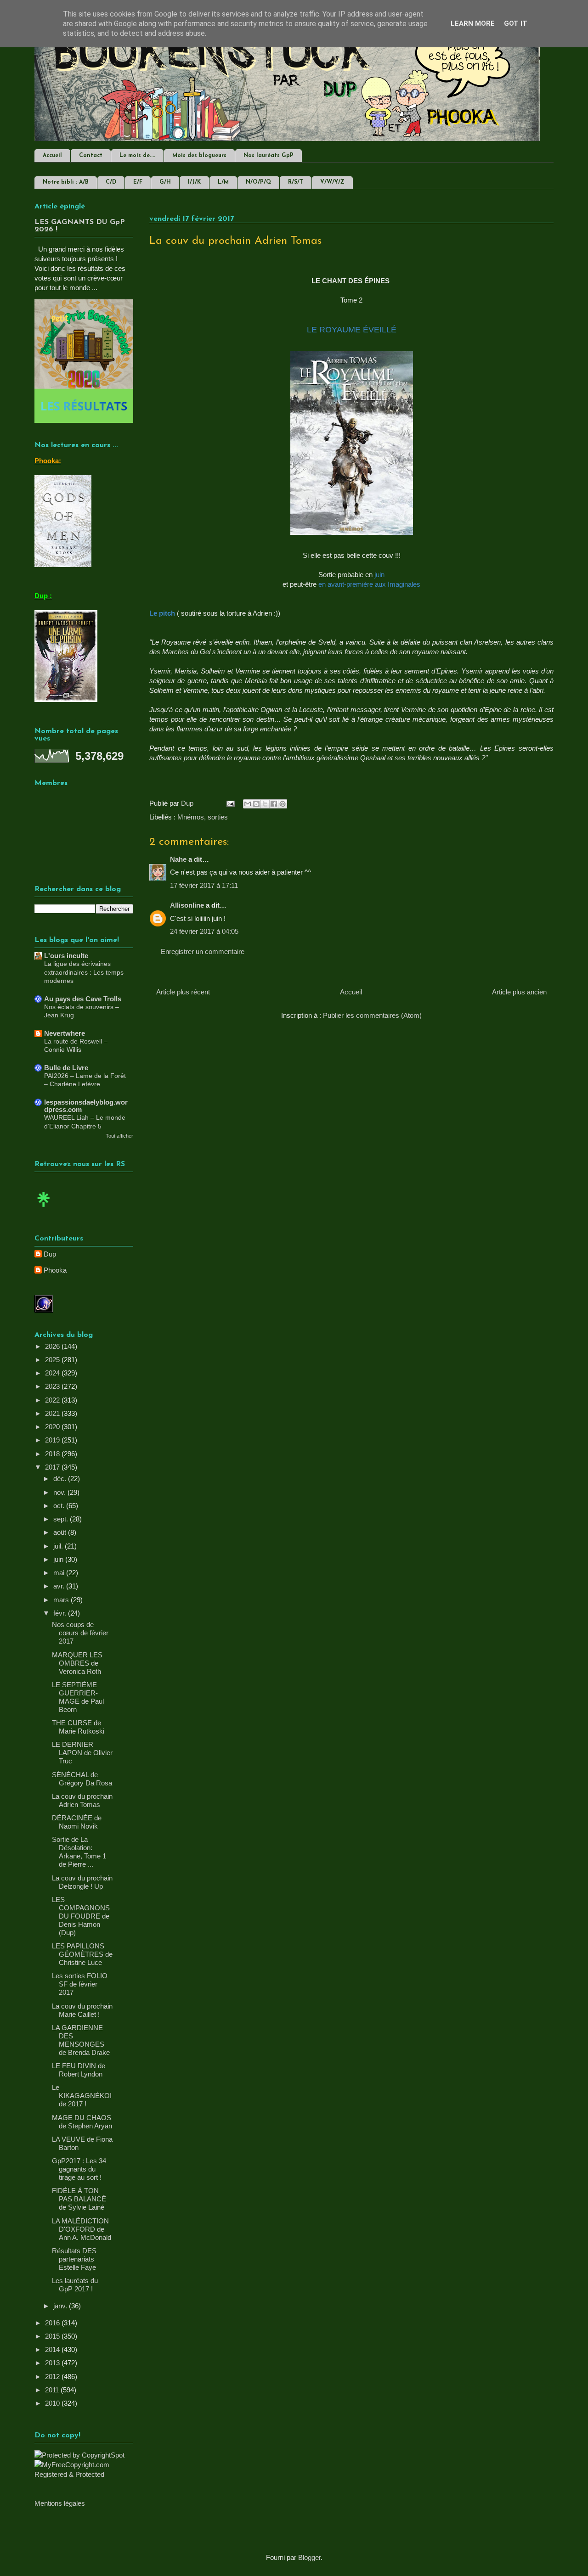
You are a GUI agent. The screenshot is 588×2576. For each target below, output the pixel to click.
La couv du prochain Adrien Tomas (82, 1800)
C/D (111, 182)
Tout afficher (119, 1136)
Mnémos (191, 817)
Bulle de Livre (66, 1068)
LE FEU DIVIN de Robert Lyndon (79, 2070)
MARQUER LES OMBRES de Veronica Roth (77, 1663)
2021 (53, 1413)
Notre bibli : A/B (66, 182)
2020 (53, 1427)
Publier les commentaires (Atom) (372, 1015)
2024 (53, 1373)
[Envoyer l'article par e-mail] (230, 803)
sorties (218, 817)
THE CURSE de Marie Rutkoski (78, 1727)
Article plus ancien (519, 992)
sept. (62, 1519)
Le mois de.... (137, 156)
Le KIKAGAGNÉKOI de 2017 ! (82, 2096)
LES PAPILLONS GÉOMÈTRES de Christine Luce (82, 1954)
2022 (53, 1400)
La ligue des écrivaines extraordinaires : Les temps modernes (84, 972)
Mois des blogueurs (199, 156)
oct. (60, 1506)
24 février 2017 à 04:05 (204, 931)
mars (62, 1600)
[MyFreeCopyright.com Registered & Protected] (84, 2474)
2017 (53, 1467)
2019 (53, 1440)
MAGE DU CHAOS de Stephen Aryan (82, 2122)
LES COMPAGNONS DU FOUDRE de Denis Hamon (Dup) (81, 1916)
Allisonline (187, 905)
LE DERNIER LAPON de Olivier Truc (82, 1753)
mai (60, 1573)
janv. (61, 2306)
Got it (516, 23)
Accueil (52, 156)
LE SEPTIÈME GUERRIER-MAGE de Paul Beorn (78, 1697)
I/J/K (194, 182)
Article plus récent (183, 992)
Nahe (178, 859)
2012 (53, 2377)
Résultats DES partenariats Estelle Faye (74, 2259)
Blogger (309, 2557)
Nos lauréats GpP (269, 156)
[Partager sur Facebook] (274, 804)
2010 (53, 2403)
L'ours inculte (66, 956)
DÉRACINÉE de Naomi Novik (77, 1822)
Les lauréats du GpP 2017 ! (75, 2285)
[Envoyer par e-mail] (248, 804)
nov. (60, 1492)
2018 (53, 1454)
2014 (53, 2349)
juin (59, 1559)
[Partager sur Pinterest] (283, 804)
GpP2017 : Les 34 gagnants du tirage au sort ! (79, 2169)
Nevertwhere (65, 1033)
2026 (53, 1346)
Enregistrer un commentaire (203, 951)
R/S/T (296, 182)
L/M (223, 182)
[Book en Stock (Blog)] (44, 1209)
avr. (60, 1586)
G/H (165, 182)
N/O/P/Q (258, 182)
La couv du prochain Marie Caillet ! (82, 2010)
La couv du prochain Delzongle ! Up (82, 1882)
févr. (61, 1613)
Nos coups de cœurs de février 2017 (80, 1633)
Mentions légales (60, 2503)
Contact (91, 156)
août (61, 1532)
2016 (53, 2323)
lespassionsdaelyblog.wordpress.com (86, 1106)
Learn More (473, 23)
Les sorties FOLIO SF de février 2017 (80, 1984)
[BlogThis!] (256, 804)
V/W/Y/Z (332, 182)
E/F (138, 182)
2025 (53, 1360)
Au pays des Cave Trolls (83, 999)
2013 (53, 2363)
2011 (53, 2390)
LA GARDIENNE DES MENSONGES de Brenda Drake (81, 2040)
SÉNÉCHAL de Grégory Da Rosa (82, 1779)
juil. (59, 1546)
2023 (53, 1386)
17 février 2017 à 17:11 (204, 885)
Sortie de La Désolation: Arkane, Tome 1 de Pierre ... (79, 1852)
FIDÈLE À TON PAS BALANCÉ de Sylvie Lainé (79, 2199)
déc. (61, 1479)
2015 (53, 2336)
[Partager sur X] (265, 804)
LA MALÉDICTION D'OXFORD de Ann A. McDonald (82, 2229)
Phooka (55, 1270)
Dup (50, 1254)
